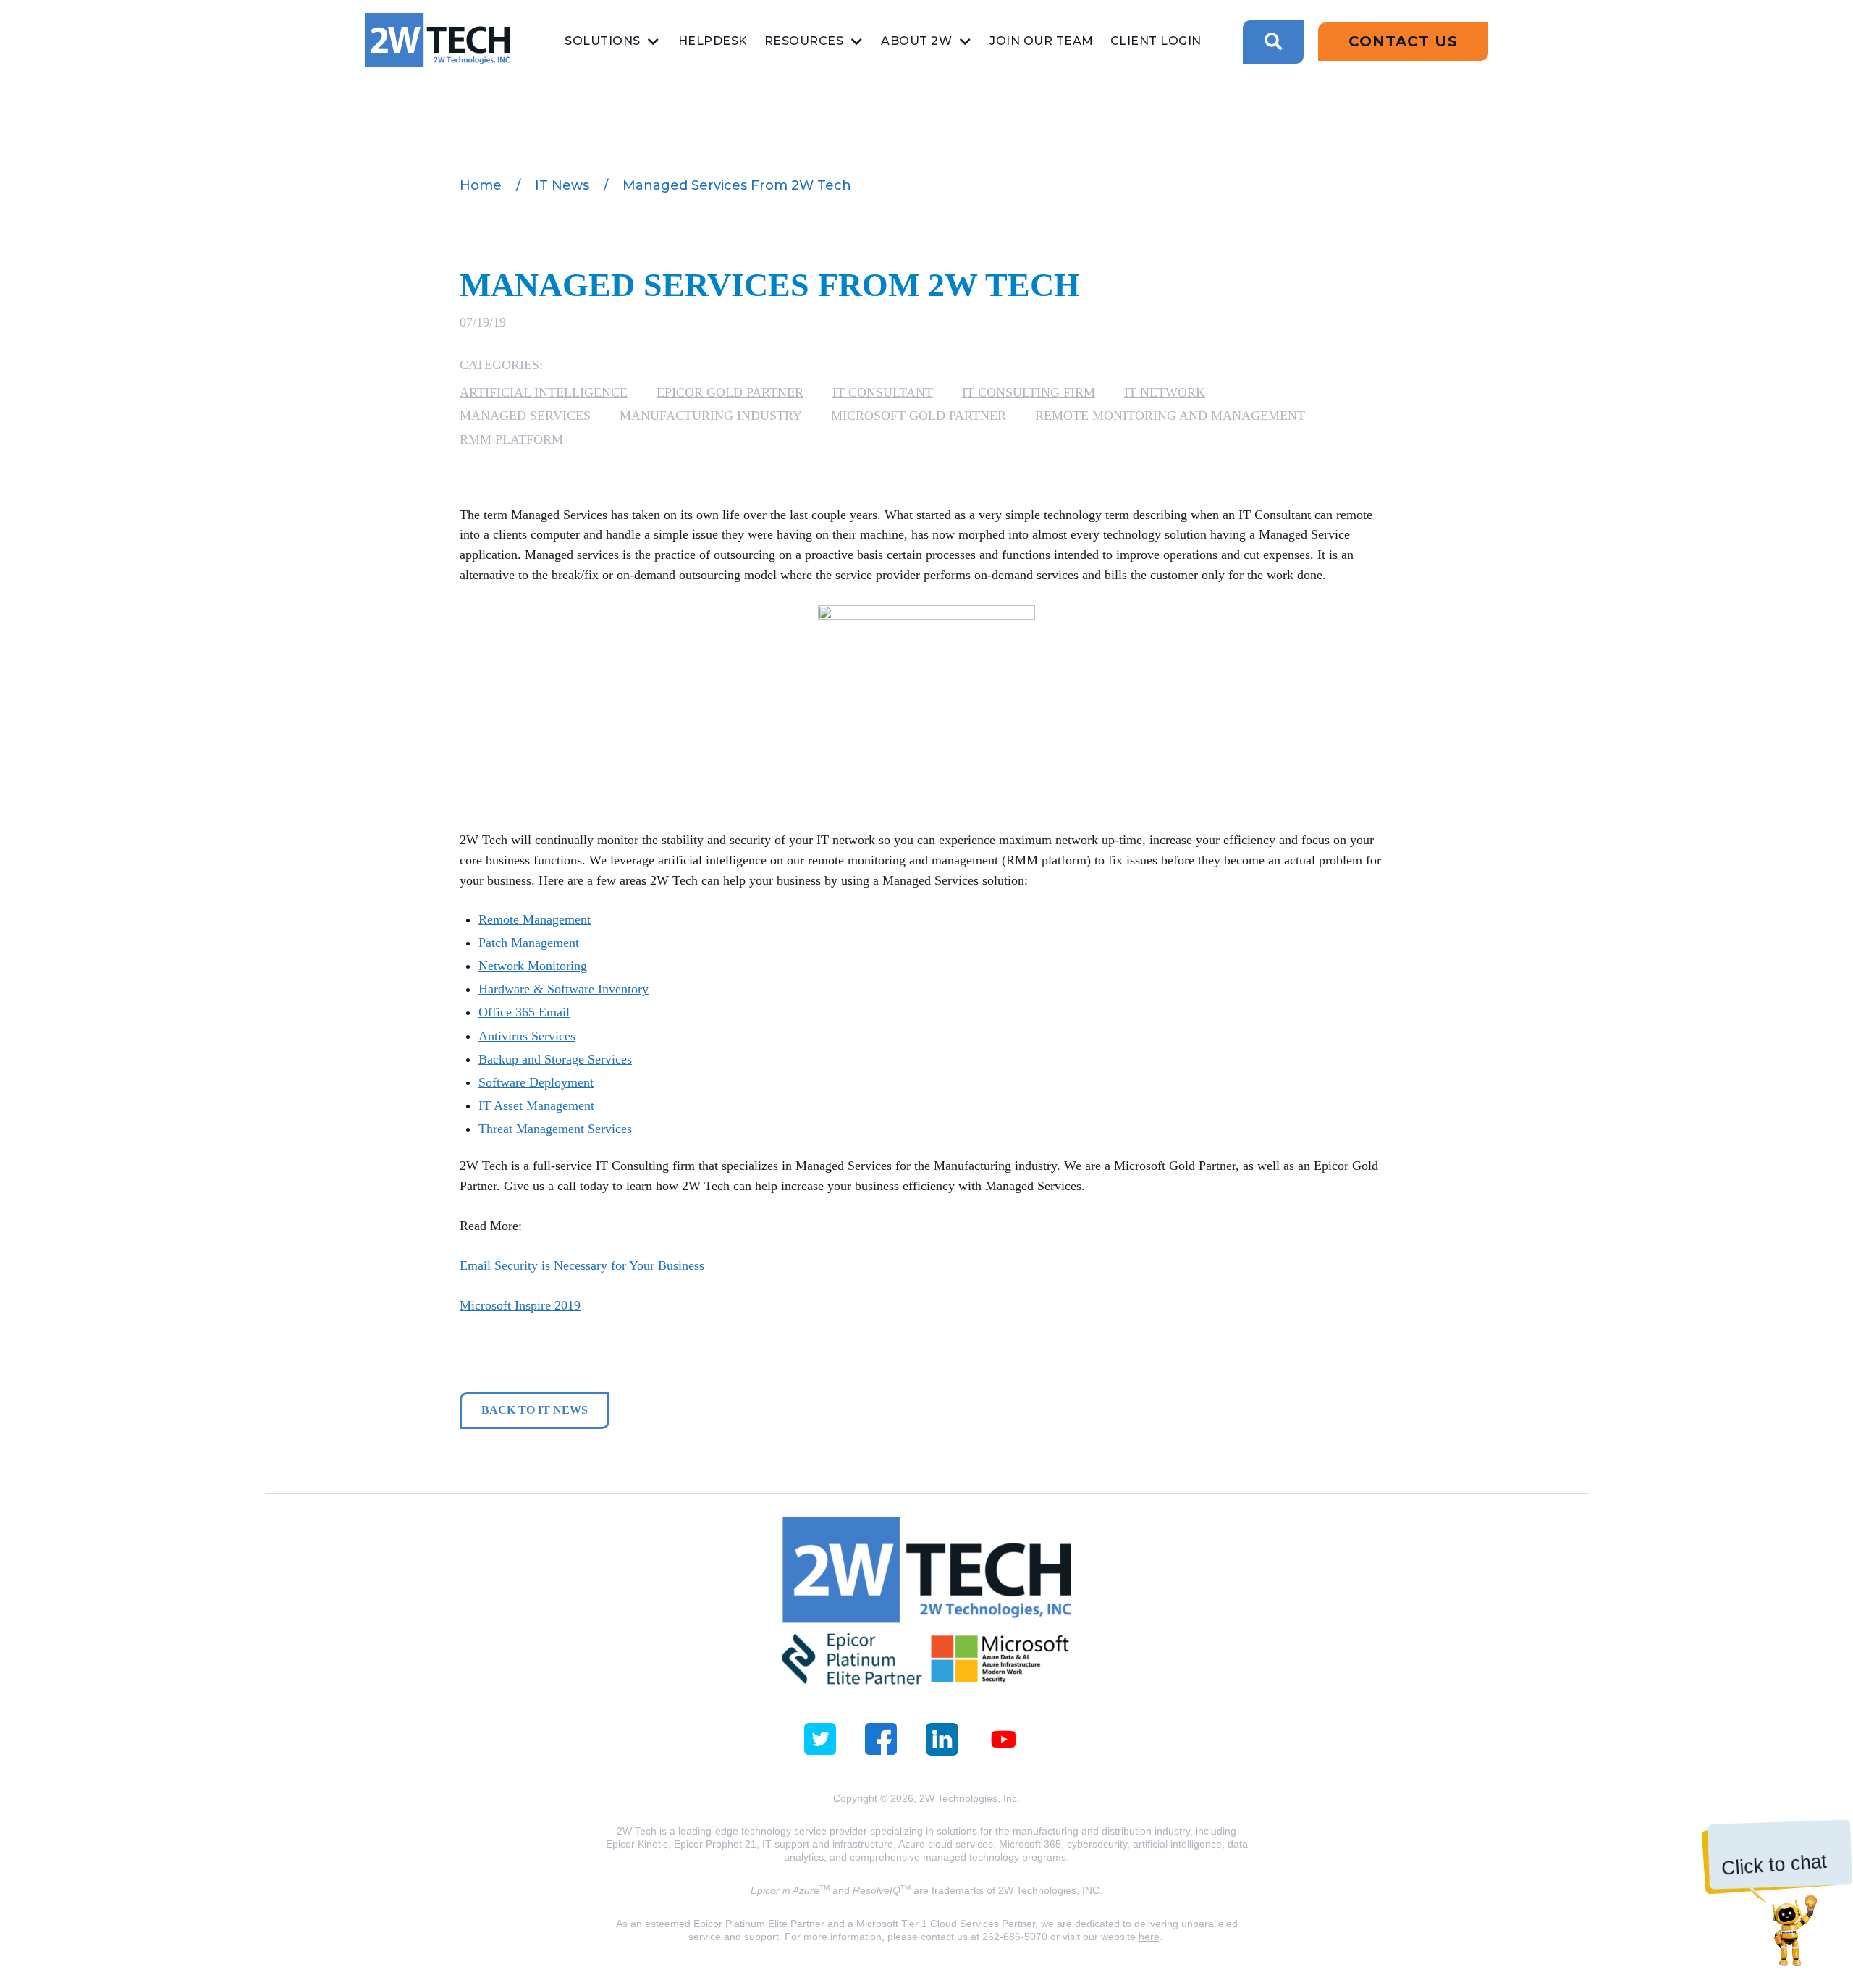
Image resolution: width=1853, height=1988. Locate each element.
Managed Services (525, 416)
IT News (562, 185)
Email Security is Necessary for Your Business (582, 1265)
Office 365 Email (524, 1012)
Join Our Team (1042, 41)
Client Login (1156, 41)
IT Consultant (883, 392)
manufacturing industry (711, 416)
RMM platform (511, 439)
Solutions (603, 41)
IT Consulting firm (1029, 392)
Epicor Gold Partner (730, 392)
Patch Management (529, 943)
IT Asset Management (536, 1105)
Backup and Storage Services (555, 1059)
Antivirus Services (527, 1036)
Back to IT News (535, 1410)
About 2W (916, 41)
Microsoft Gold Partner (919, 416)
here (1149, 1937)
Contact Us (1403, 41)
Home (481, 185)
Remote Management (535, 919)
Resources (804, 41)
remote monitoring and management (1170, 416)
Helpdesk (713, 41)
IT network (1165, 392)
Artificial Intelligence (544, 392)
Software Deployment (536, 1082)
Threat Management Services (555, 1129)
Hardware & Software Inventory (564, 989)
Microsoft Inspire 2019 (520, 1305)
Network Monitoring (533, 966)
